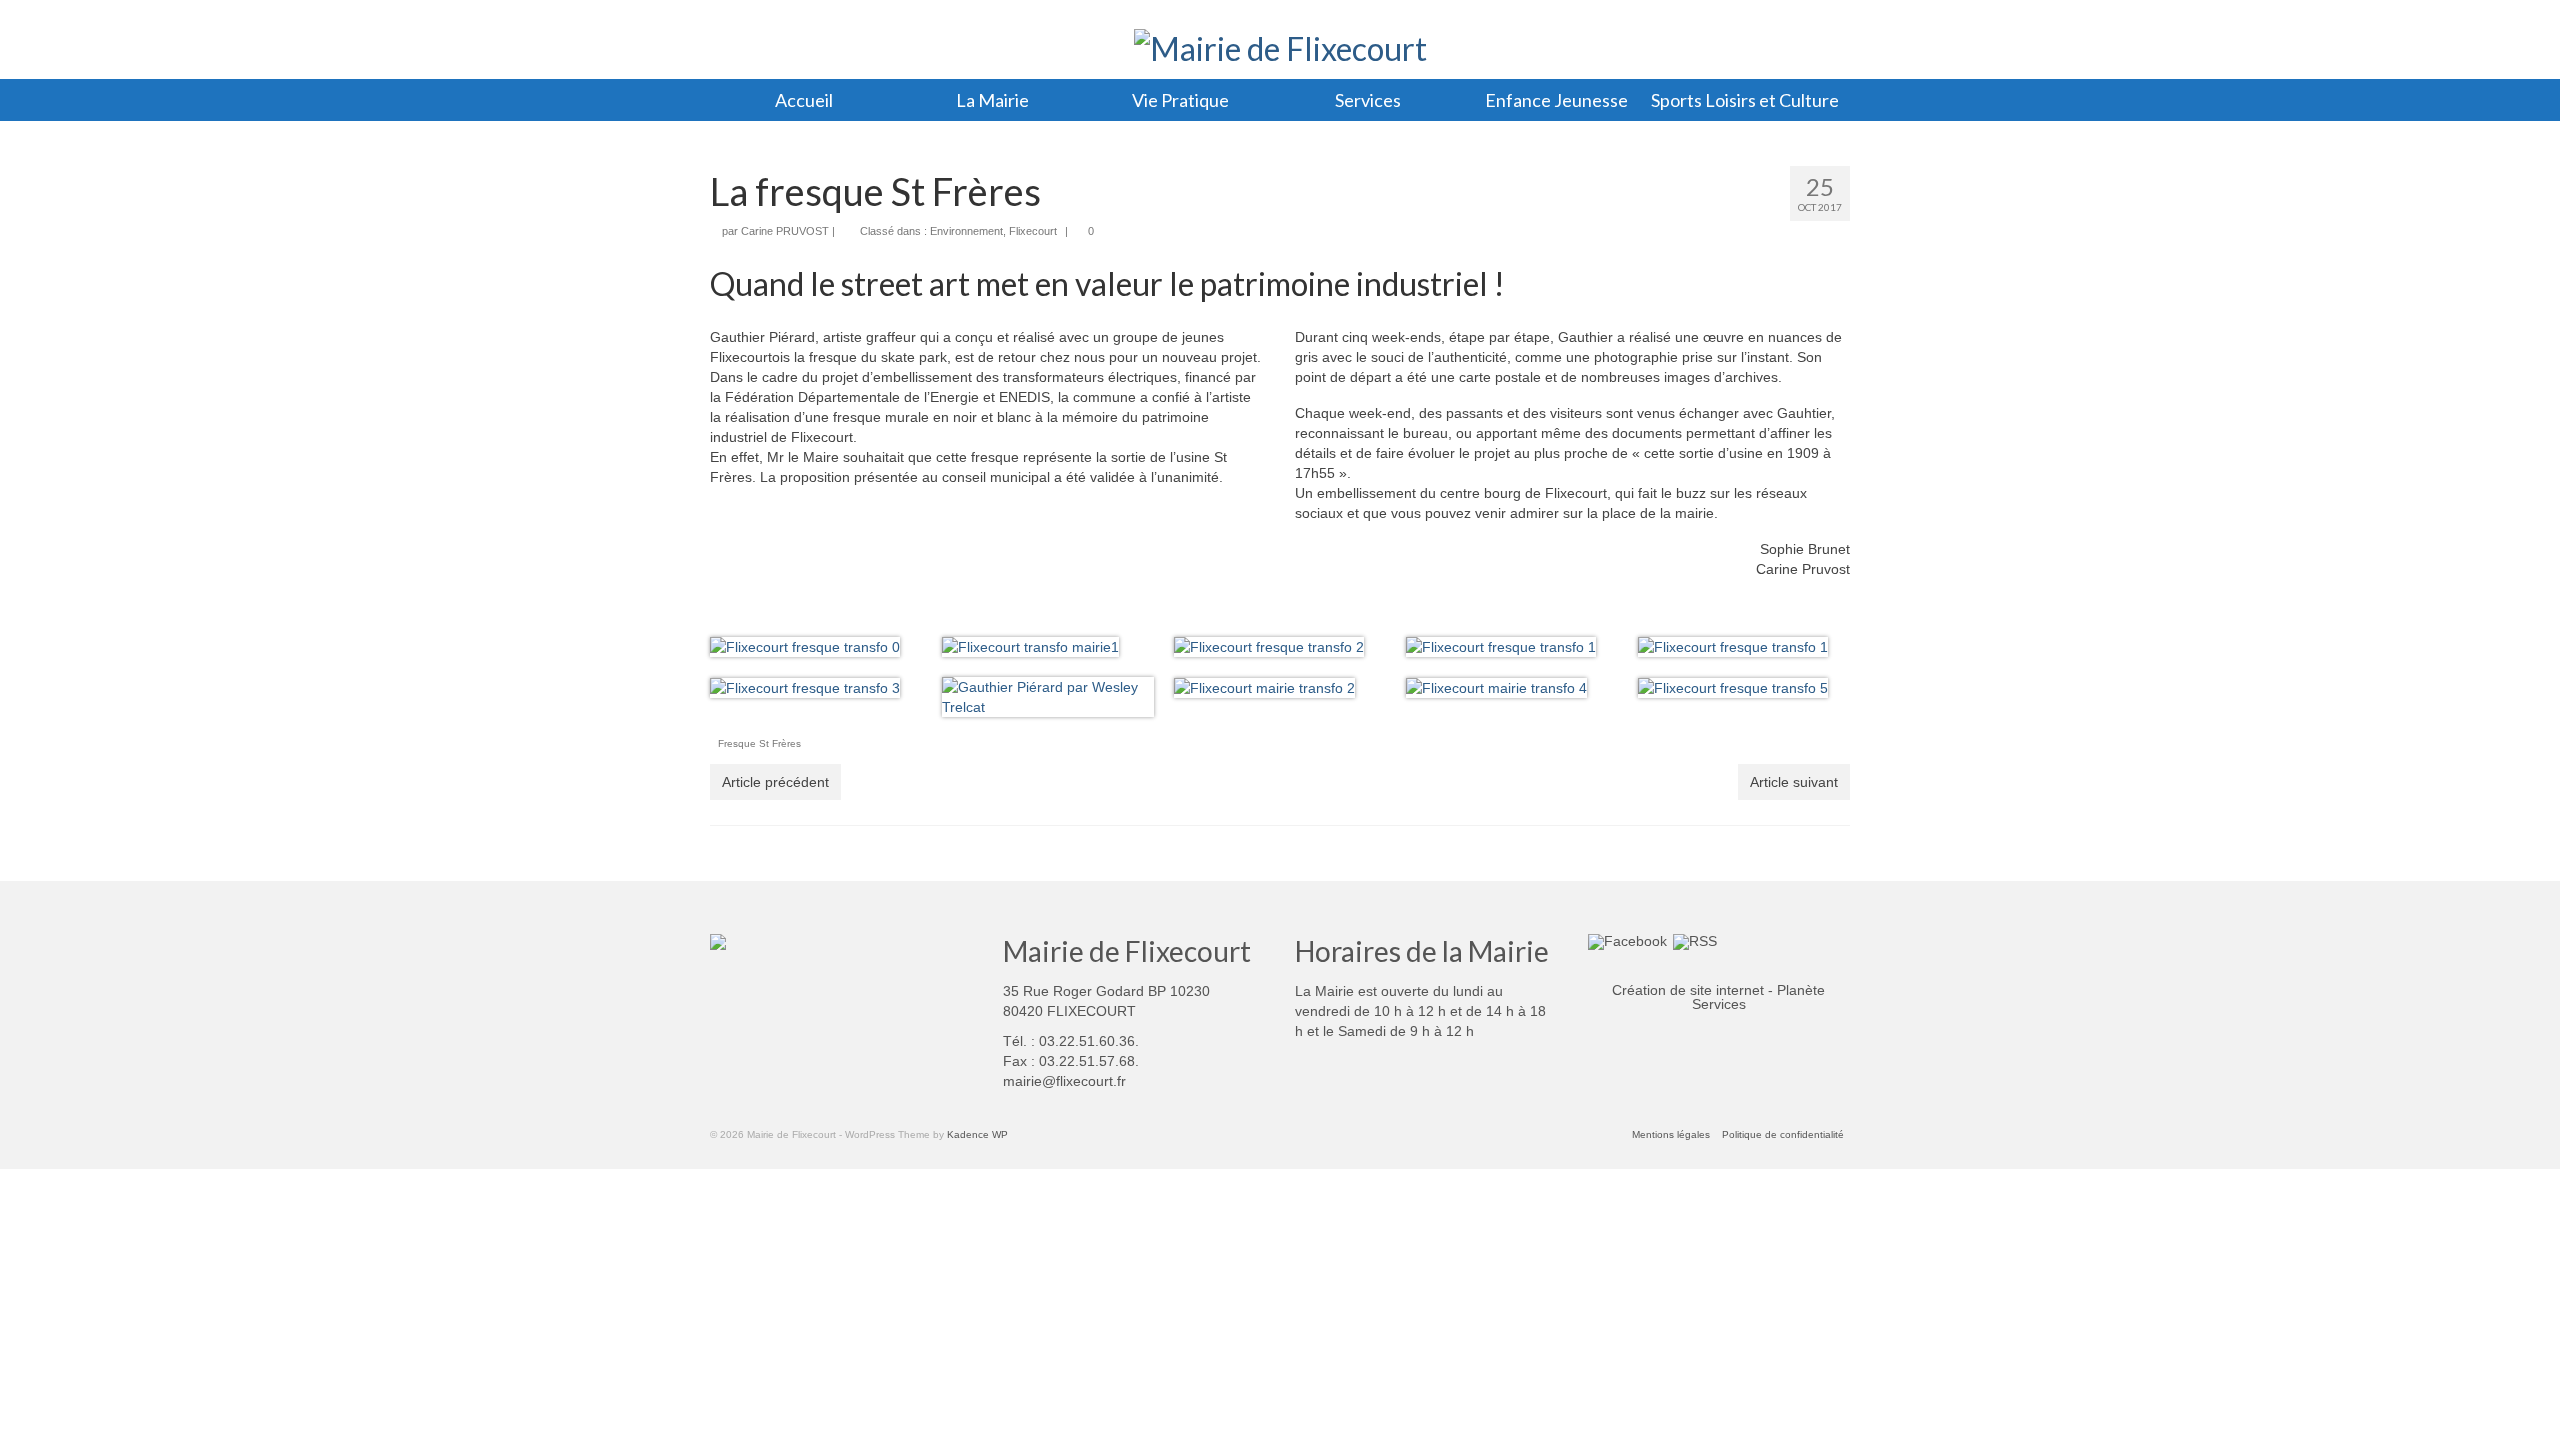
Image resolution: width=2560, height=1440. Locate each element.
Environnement (966, 231)
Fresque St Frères (759, 743)
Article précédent (775, 782)
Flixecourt (1033, 231)
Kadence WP (977, 1134)
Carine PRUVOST (785, 231)
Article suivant (1794, 782)
